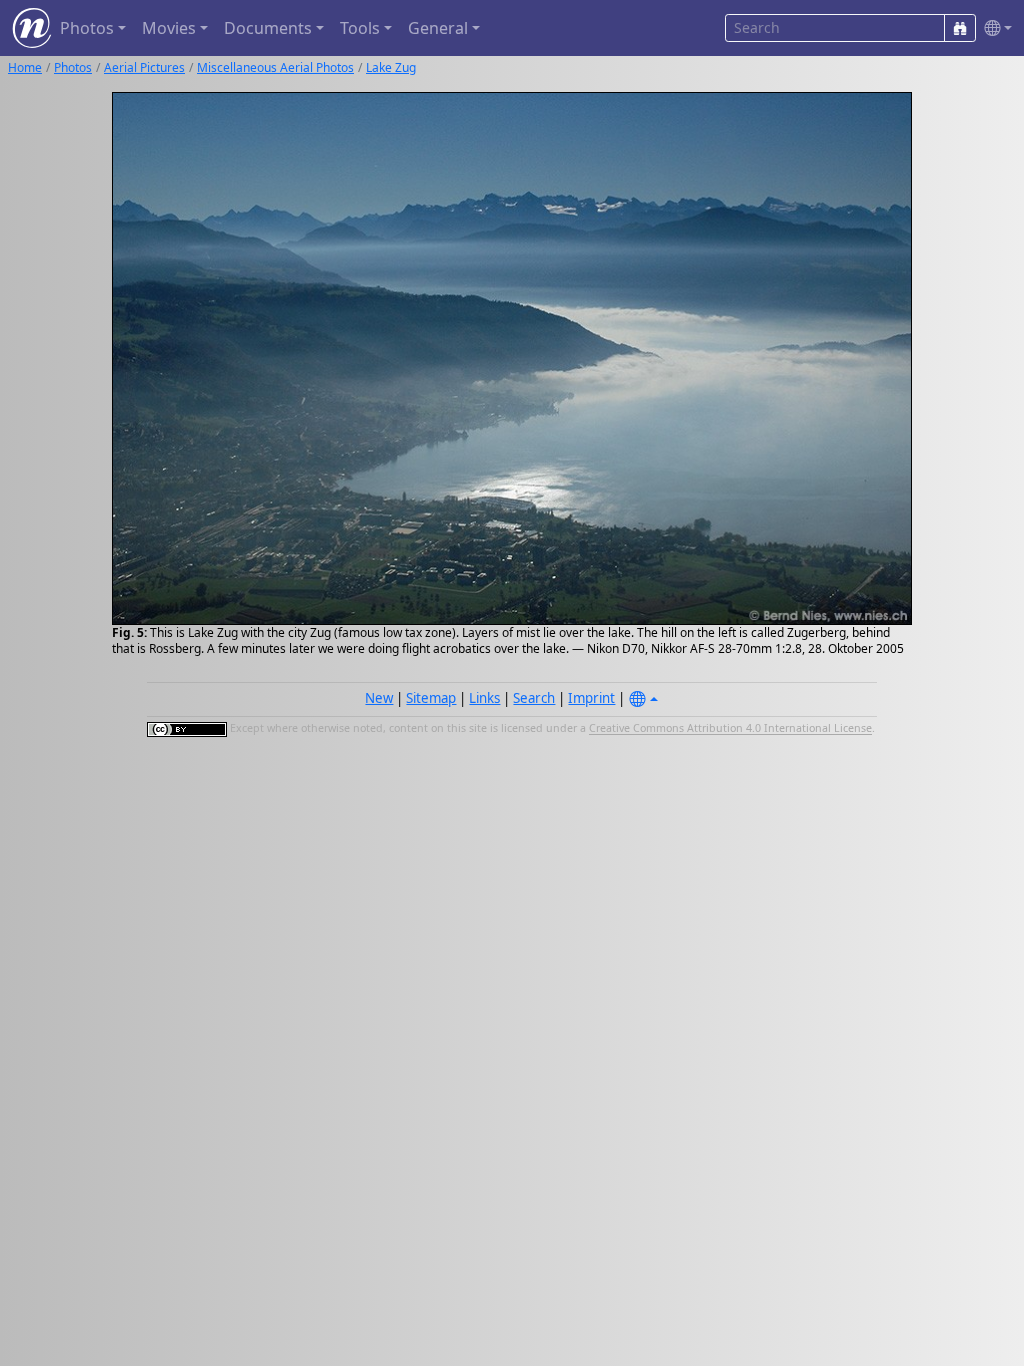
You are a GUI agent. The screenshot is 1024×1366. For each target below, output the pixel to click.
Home (25, 67)
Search (534, 698)
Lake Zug (391, 67)
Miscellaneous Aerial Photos (275, 67)
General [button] (438, 28)
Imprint (591, 698)
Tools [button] (360, 28)
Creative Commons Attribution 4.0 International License (730, 729)
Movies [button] (169, 28)
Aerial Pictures (144, 67)
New (379, 698)
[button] (994, 28)
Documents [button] (268, 28)
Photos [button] (87, 28)
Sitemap (431, 698)
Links (484, 698)
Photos (73, 67)
